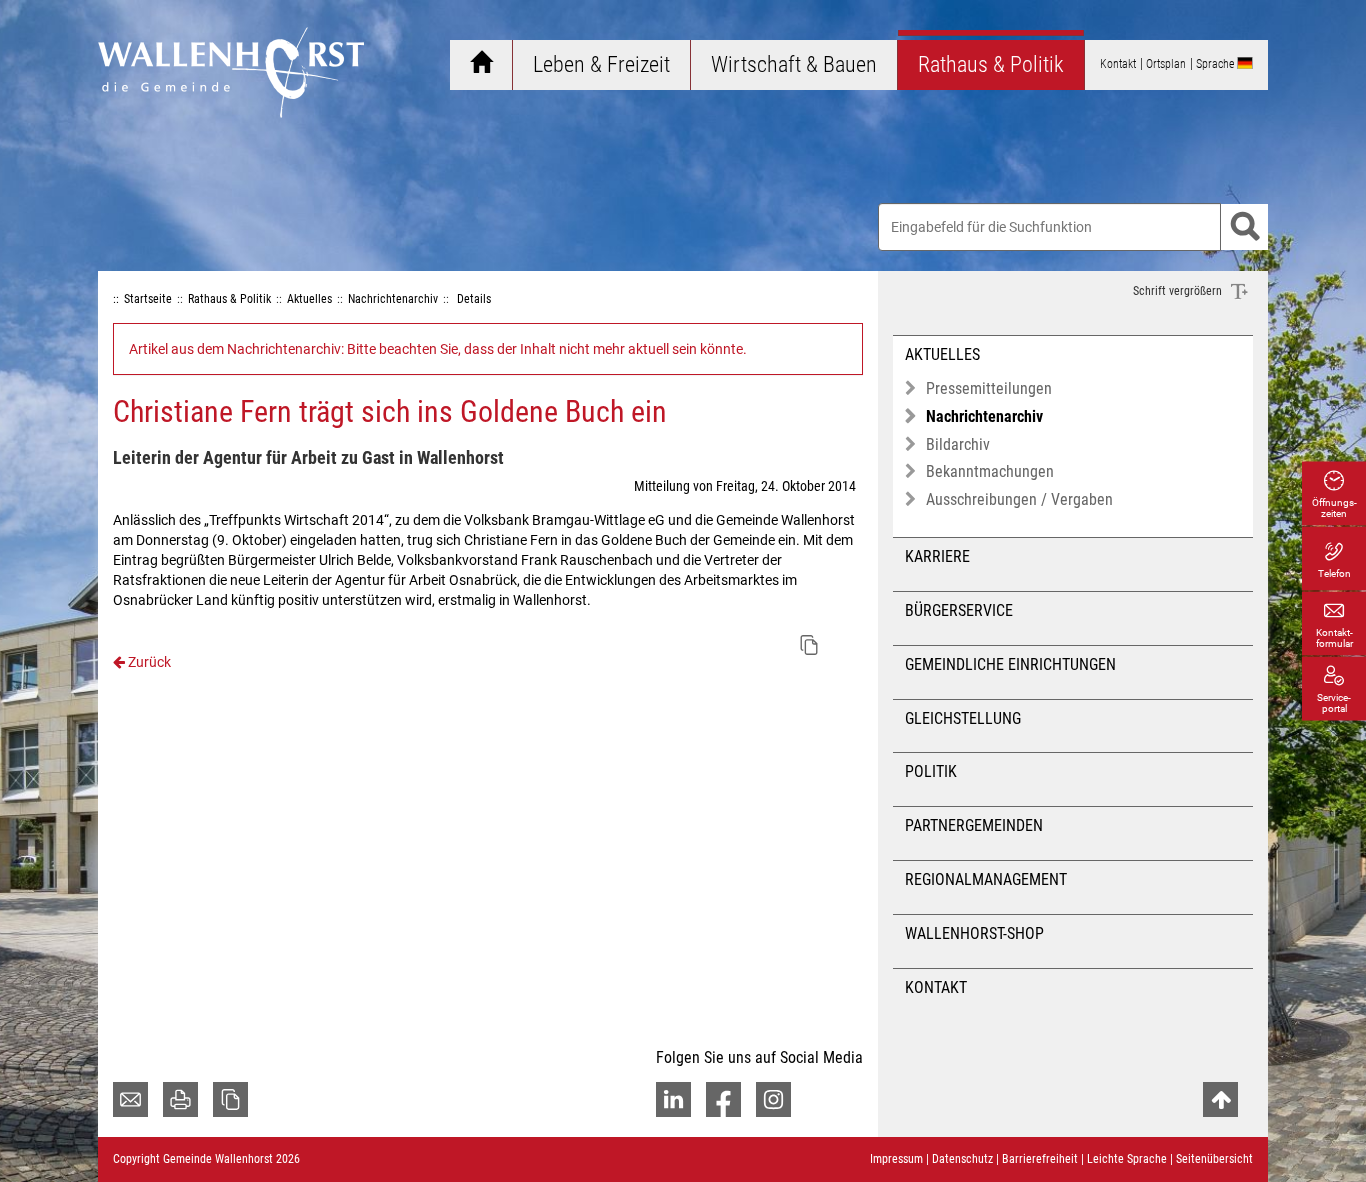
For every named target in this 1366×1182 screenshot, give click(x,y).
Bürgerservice (959, 610)
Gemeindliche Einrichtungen (1010, 664)
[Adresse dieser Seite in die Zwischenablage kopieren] (230, 1099)
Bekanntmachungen (990, 471)
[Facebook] (723, 1099)
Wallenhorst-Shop (974, 933)
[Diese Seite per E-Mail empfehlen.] (130, 1099)
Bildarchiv (958, 444)
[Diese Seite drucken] (180, 1099)
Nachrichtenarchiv (984, 416)
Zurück (148, 662)
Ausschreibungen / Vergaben (1019, 499)
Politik (931, 771)
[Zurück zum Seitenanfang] (1220, 1099)
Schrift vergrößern (1179, 291)
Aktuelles (942, 354)
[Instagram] (773, 1099)
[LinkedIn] (673, 1099)
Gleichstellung (963, 718)
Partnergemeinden (974, 825)
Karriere (937, 556)
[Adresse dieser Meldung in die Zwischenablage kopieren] (809, 645)
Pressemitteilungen (989, 388)
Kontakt (936, 987)
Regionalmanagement (986, 879)
